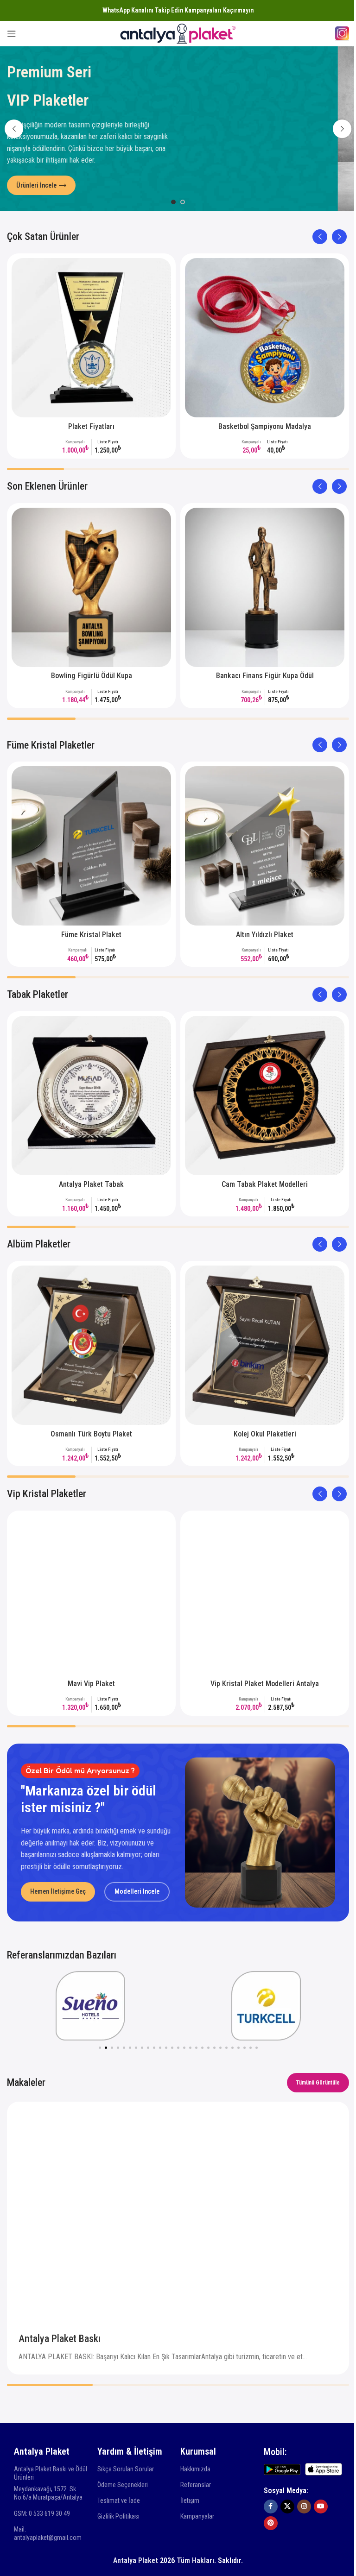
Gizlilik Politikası (118, 2516)
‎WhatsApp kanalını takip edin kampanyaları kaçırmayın (178, 10)
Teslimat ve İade (119, 2500)
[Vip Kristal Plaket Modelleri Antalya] (265, 1595)
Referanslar (196, 2485)
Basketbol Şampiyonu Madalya (265, 426)
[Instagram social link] (304, 2507)
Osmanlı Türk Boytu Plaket (91, 1434)
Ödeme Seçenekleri (123, 2485)
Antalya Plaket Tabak (91, 1184)
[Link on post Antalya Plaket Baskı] (178, 2209)
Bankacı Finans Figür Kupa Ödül (265, 676)
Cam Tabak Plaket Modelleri (265, 1184)
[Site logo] (178, 33)
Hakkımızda (195, 2469)
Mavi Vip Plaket (91, 1684)
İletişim (190, 2500)
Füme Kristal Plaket (91, 935)
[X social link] (287, 2507)
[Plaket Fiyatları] (91, 338)
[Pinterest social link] (271, 2523)
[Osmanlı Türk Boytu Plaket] (91, 1345)
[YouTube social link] (321, 2507)
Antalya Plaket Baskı (60, 2339)
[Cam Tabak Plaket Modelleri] (265, 1096)
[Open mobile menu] (12, 34)
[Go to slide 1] (173, 202)
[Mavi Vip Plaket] (91, 1595)
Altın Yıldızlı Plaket (265, 935)
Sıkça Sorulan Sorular (126, 2469)
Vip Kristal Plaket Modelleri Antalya (265, 1684)
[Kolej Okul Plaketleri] (265, 1345)
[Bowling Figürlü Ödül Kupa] (91, 587)
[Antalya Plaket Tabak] (91, 1096)
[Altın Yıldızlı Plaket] (265, 846)
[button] (14, 129)
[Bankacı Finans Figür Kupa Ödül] (265, 587)
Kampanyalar (197, 2516)
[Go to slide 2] (183, 202)
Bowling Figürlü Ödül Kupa (92, 676)
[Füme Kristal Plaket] (91, 846)
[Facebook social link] (271, 2507)
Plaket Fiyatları (91, 426)
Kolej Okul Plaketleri (265, 1434)
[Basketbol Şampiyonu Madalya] (265, 338)
